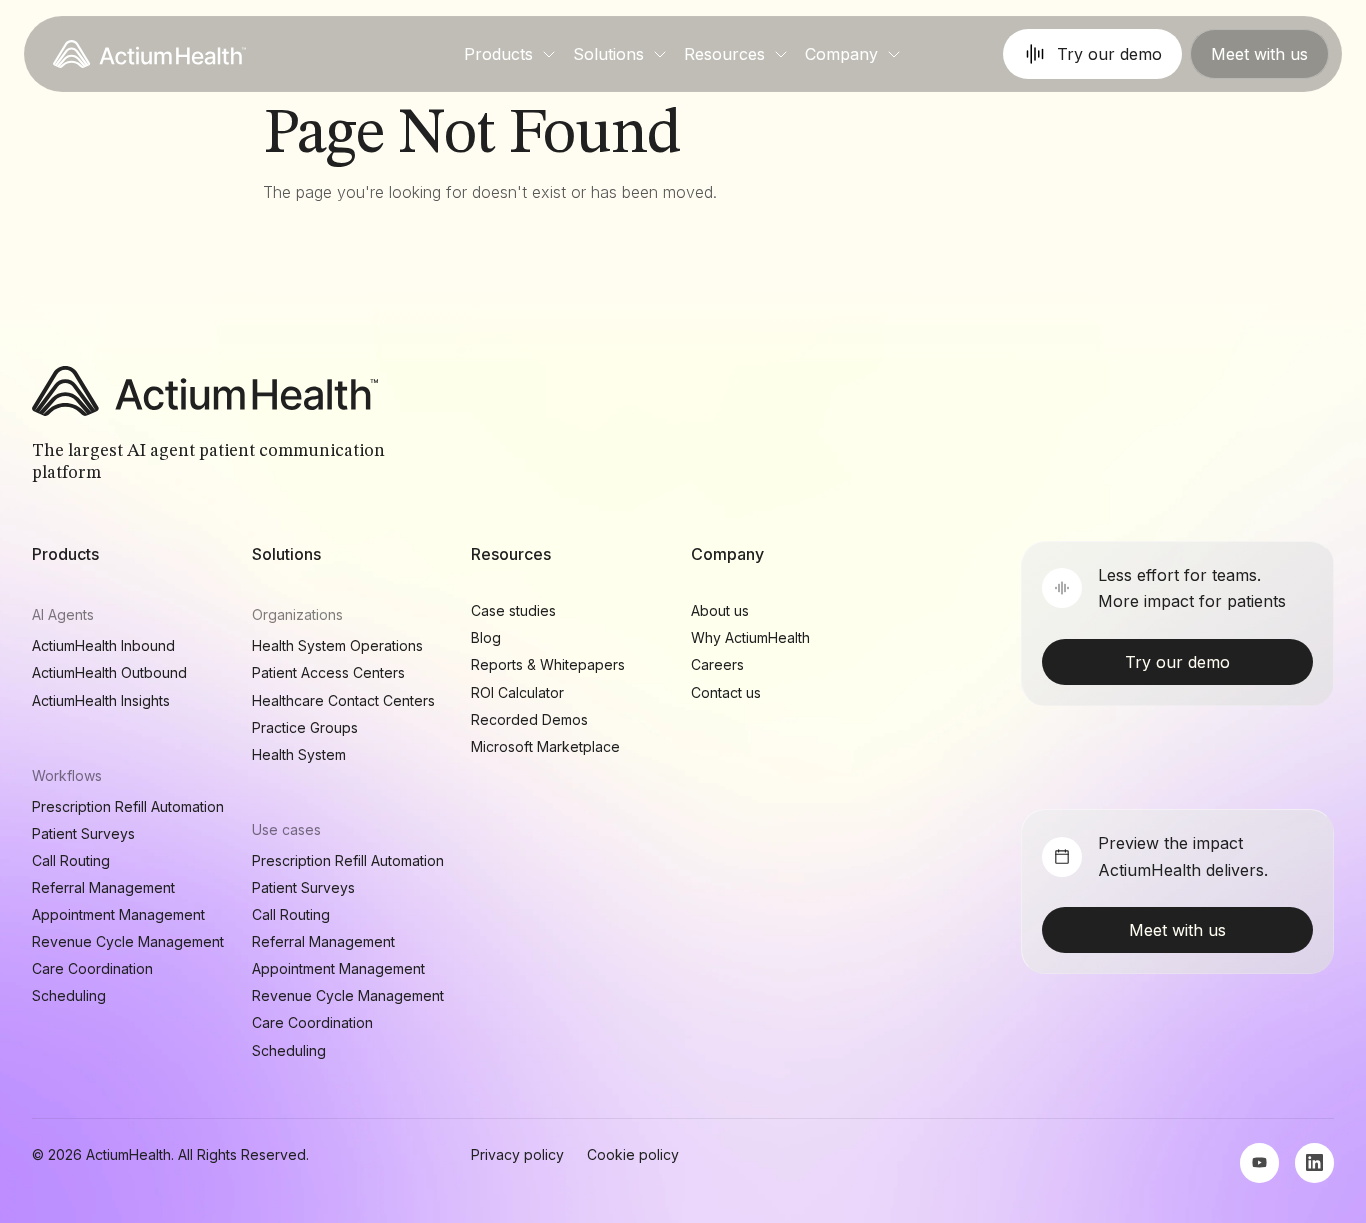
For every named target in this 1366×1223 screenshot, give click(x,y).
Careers (717, 664)
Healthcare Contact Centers (343, 700)
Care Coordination (92, 968)
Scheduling (69, 995)
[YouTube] (1259, 1163)
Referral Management (103, 887)
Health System (299, 754)
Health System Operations (337, 645)
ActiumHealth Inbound (103, 645)
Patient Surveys (83, 833)
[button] (510, 54)
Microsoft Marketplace (545, 746)
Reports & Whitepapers (548, 664)
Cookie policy (633, 1154)
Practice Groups (305, 727)
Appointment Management (118, 914)
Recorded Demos (529, 719)
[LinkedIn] (1314, 1163)
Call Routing (71, 860)
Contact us (726, 692)
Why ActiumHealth (750, 637)
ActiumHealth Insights (101, 700)
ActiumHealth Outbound (109, 672)
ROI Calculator (517, 692)
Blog (486, 637)
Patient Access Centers (328, 672)
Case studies (513, 610)
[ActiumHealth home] (149, 54)
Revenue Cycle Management (128, 941)
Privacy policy (517, 1154)
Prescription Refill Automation (128, 806)
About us (720, 610)
